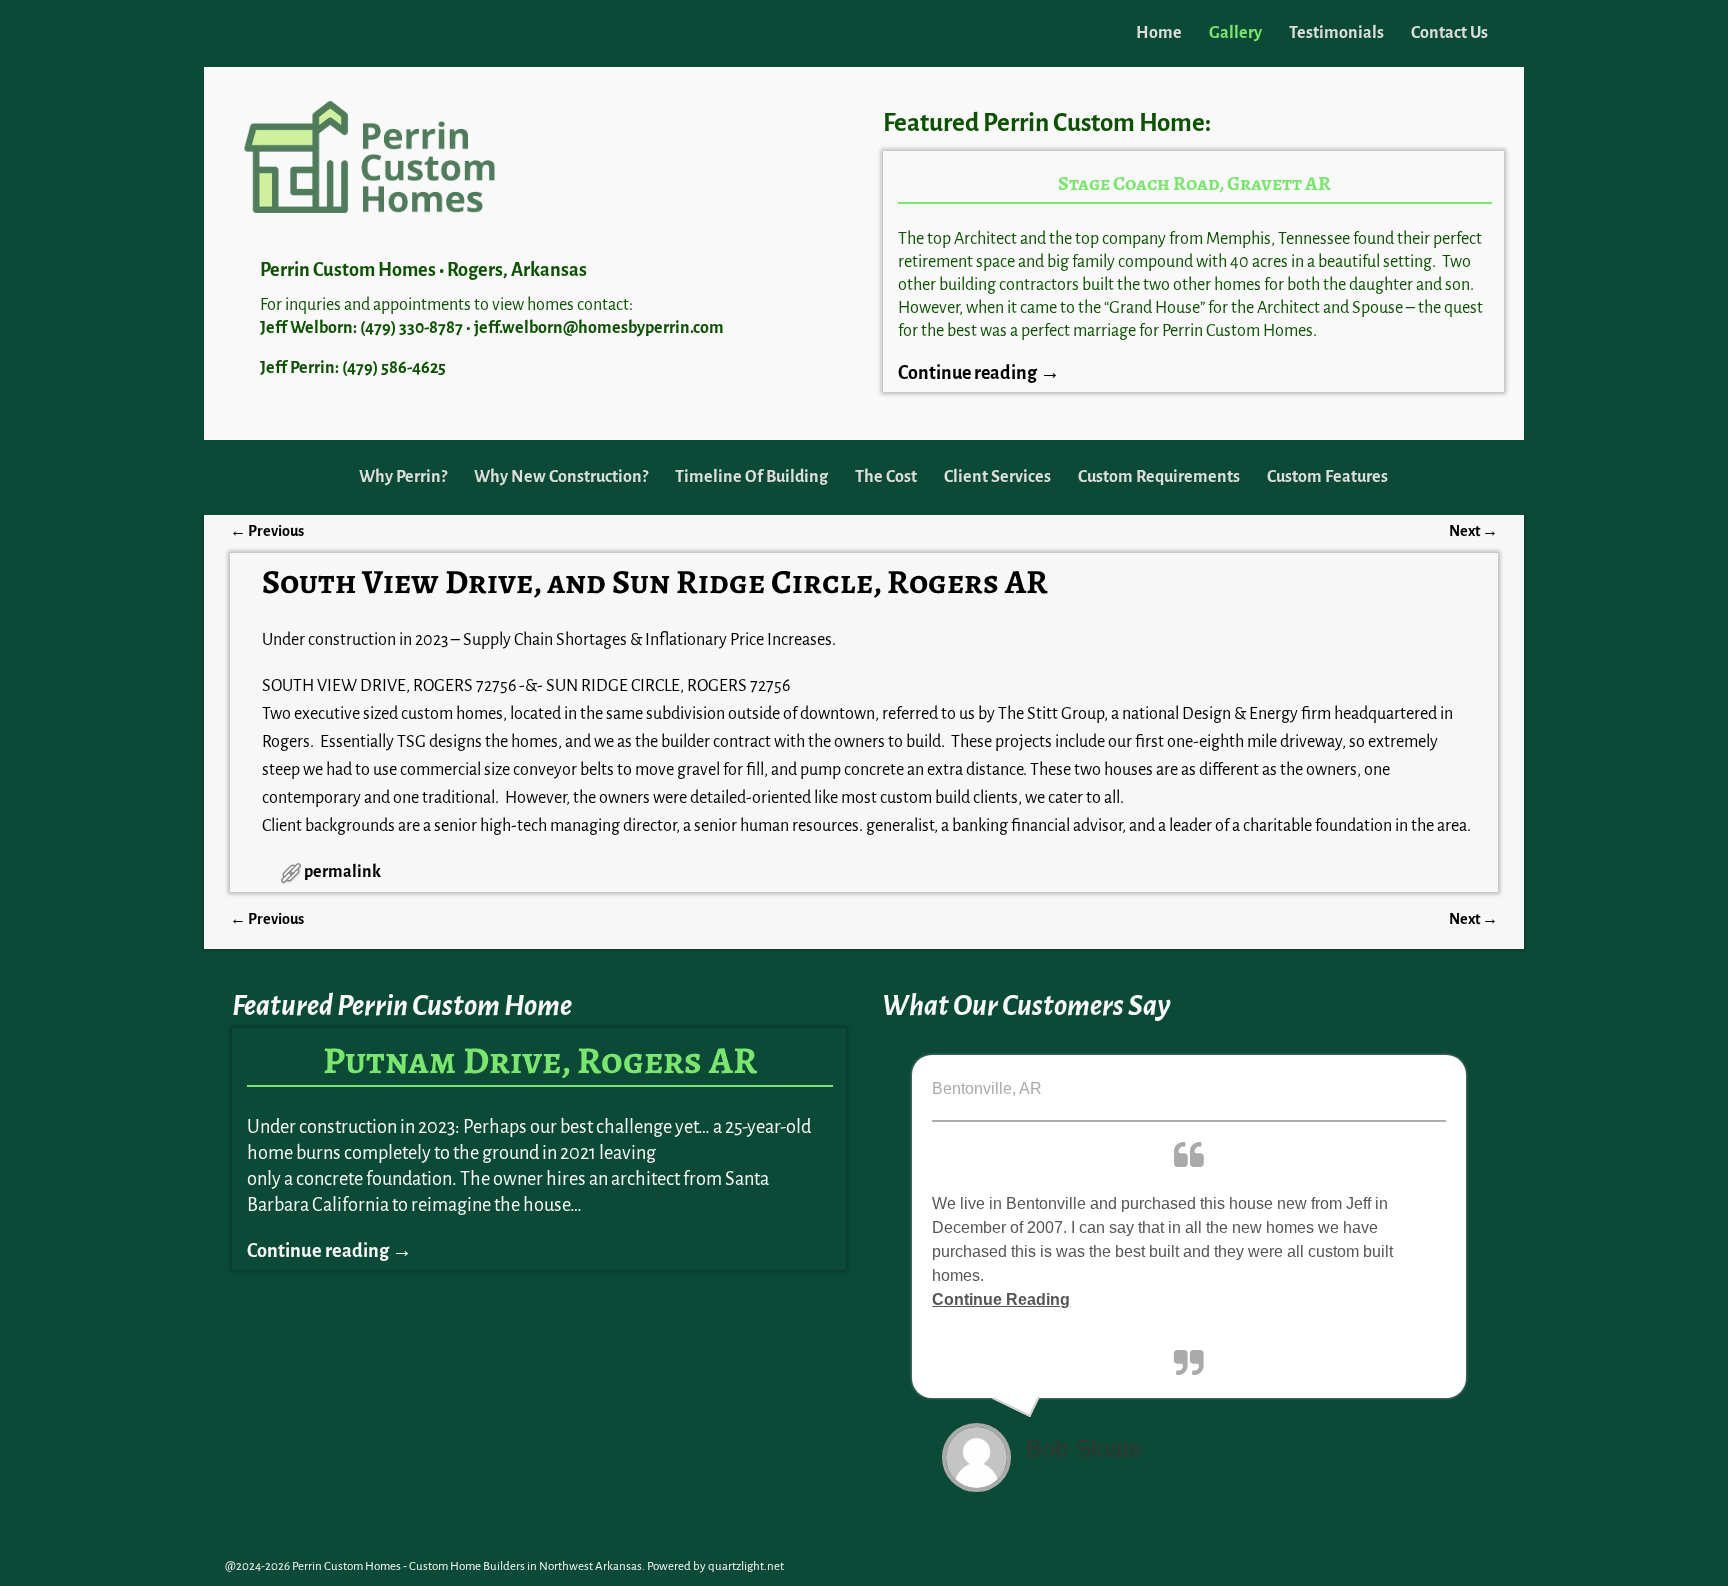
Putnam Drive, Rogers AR (540, 1060)
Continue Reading (1001, 1299)
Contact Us (1449, 33)
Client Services (997, 477)
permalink (342, 872)
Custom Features (1327, 477)
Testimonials (1336, 33)
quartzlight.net (746, 1566)
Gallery (1235, 33)
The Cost (886, 477)
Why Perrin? (403, 477)
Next (1473, 531)
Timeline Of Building (751, 477)
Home (1159, 33)
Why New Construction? (561, 477)
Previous (267, 531)
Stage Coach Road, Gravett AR (1194, 183)
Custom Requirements (1159, 477)
